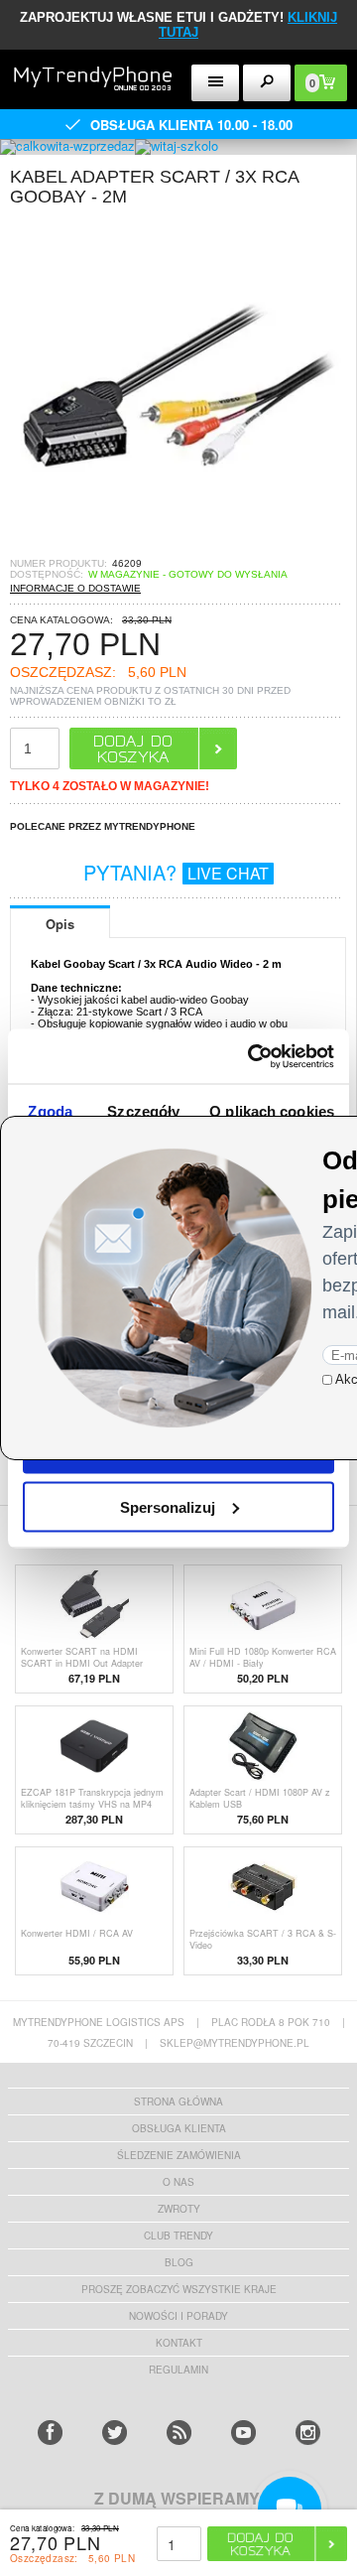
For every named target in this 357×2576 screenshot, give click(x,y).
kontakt (179, 2343)
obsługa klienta (179, 2128)
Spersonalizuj (168, 1506)
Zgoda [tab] (50, 1111)
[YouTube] (243, 2433)
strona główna (178, 2101)
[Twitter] (115, 2433)
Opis (60, 924)
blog (179, 2262)
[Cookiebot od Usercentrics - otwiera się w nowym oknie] (252, 1056)
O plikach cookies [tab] (272, 1111)
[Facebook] (50, 2433)
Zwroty (179, 2209)
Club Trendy (178, 2236)
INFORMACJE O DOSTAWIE (75, 588)
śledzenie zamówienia (179, 2155)
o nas (178, 2182)
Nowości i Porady (178, 2316)
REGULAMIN (178, 2370)
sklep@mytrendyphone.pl (235, 2043)
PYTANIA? (176, 872)
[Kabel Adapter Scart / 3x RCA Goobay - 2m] (178, 551)
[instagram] (308, 2433)
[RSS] (179, 2433)
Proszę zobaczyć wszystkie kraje (179, 2289)
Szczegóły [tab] (143, 1111)
